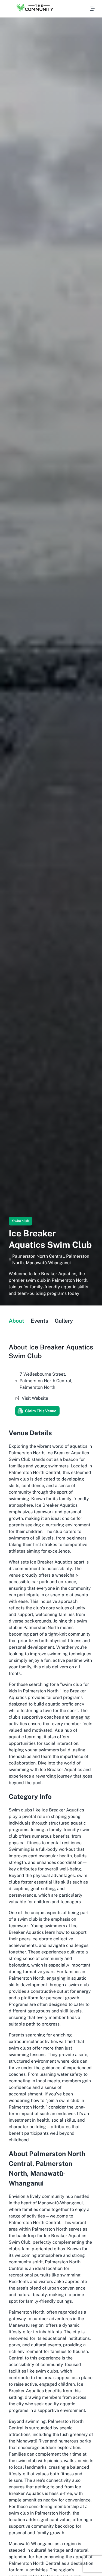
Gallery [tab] (64, 1321)
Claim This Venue (41, 1411)
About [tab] (16, 1321)
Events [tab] (39, 1321)
